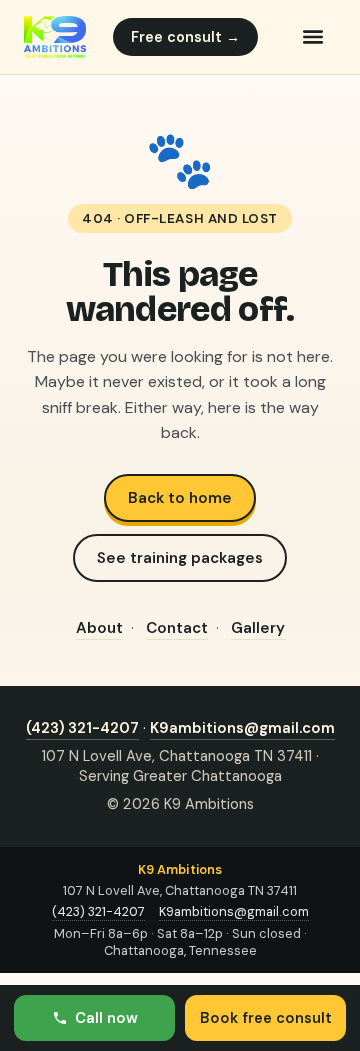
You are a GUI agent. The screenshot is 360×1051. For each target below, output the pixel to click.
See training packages (180, 558)
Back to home (180, 498)
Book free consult (266, 1018)
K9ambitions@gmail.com (242, 728)
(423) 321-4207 (82, 728)
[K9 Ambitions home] (55, 37)
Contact (177, 628)
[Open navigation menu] (313, 37)
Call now (106, 1018)
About (99, 628)
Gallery (258, 628)
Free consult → (185, 37)
